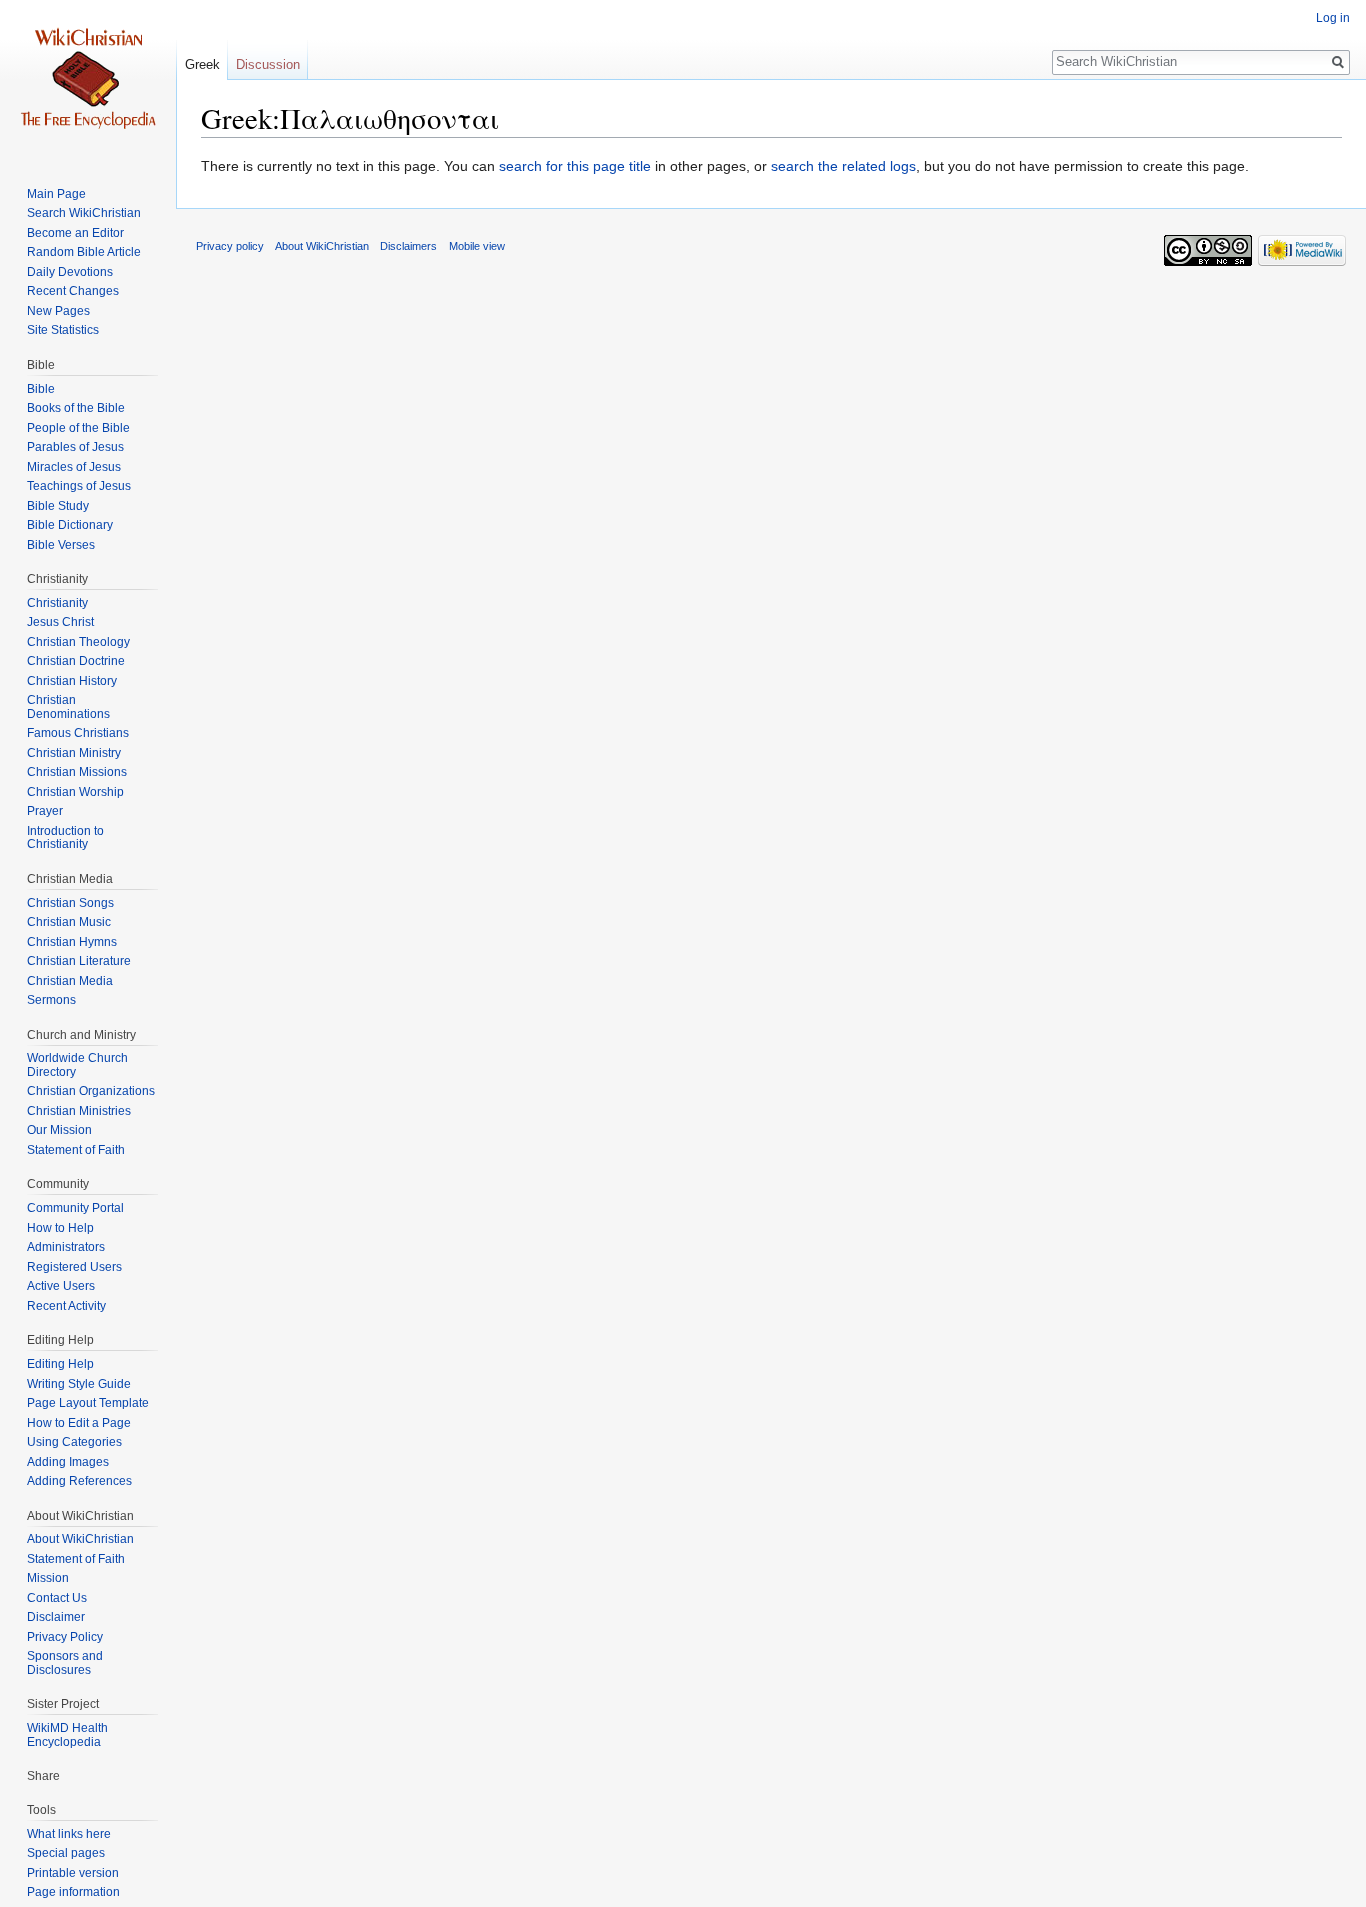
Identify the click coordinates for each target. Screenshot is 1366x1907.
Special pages (66, 1853)
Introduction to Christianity (65, 838)
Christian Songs (70, 903)
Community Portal (75, 1208)
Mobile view (477, 246)
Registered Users (74, 1267)
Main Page (56, 194)
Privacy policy (230, 246)
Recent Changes (73, 291)
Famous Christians (78, 733)
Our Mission (59, 1130)
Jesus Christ (60, 622)
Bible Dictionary (70, 525)
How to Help (60, 1228)
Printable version (73, 1873)
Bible (41, 389)
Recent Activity (66, 1306)
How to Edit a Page (79, 1423)
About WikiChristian (80, 1539)
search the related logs (843, 166)
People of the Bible (78, 428)
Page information (73, 1892)
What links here (69, 1834)
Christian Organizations (91, 1091)
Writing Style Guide (79, 1384)
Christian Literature (79, 961)
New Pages (58, 311)
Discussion (268, 64)
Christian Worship (75, 792)
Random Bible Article (84, 252)
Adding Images (68, 1462)
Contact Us (57, 1598)
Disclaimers (408, 246)
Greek (202, 64)
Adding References (79, 1481)
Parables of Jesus (75, 447)
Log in (1333, 18)
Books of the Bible (76, 408)
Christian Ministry (74, 753)
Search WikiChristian (84, 213)
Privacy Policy (65, 1637)
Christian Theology (78, 642)
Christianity (57, 603)
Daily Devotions (70, 272)
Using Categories (74, 1442)
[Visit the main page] (88, 80)
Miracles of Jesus (74, 467)
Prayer (45, 811)
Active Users (61, 1286)
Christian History (72, 681)
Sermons (51, 1000)
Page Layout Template (88, 1403)
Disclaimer (56, 1617)
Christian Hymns (72, 942)
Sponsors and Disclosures (65, 1663)
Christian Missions (77, 772)
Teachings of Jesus (79, 486)
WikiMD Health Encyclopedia (67, 1735)
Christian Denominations (68, 707)
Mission (48, 1578)
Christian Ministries (79, 1111)
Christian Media (70, 981)
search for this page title (575, 166)
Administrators (66, 1247)
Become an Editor (75, 233)
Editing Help (60, 1364)
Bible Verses (61, 545)
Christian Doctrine (76, 661)
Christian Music (69, 922)
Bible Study (58, 506)
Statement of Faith (76, 1150)
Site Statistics (63, 330)
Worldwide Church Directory (77, 1065)
